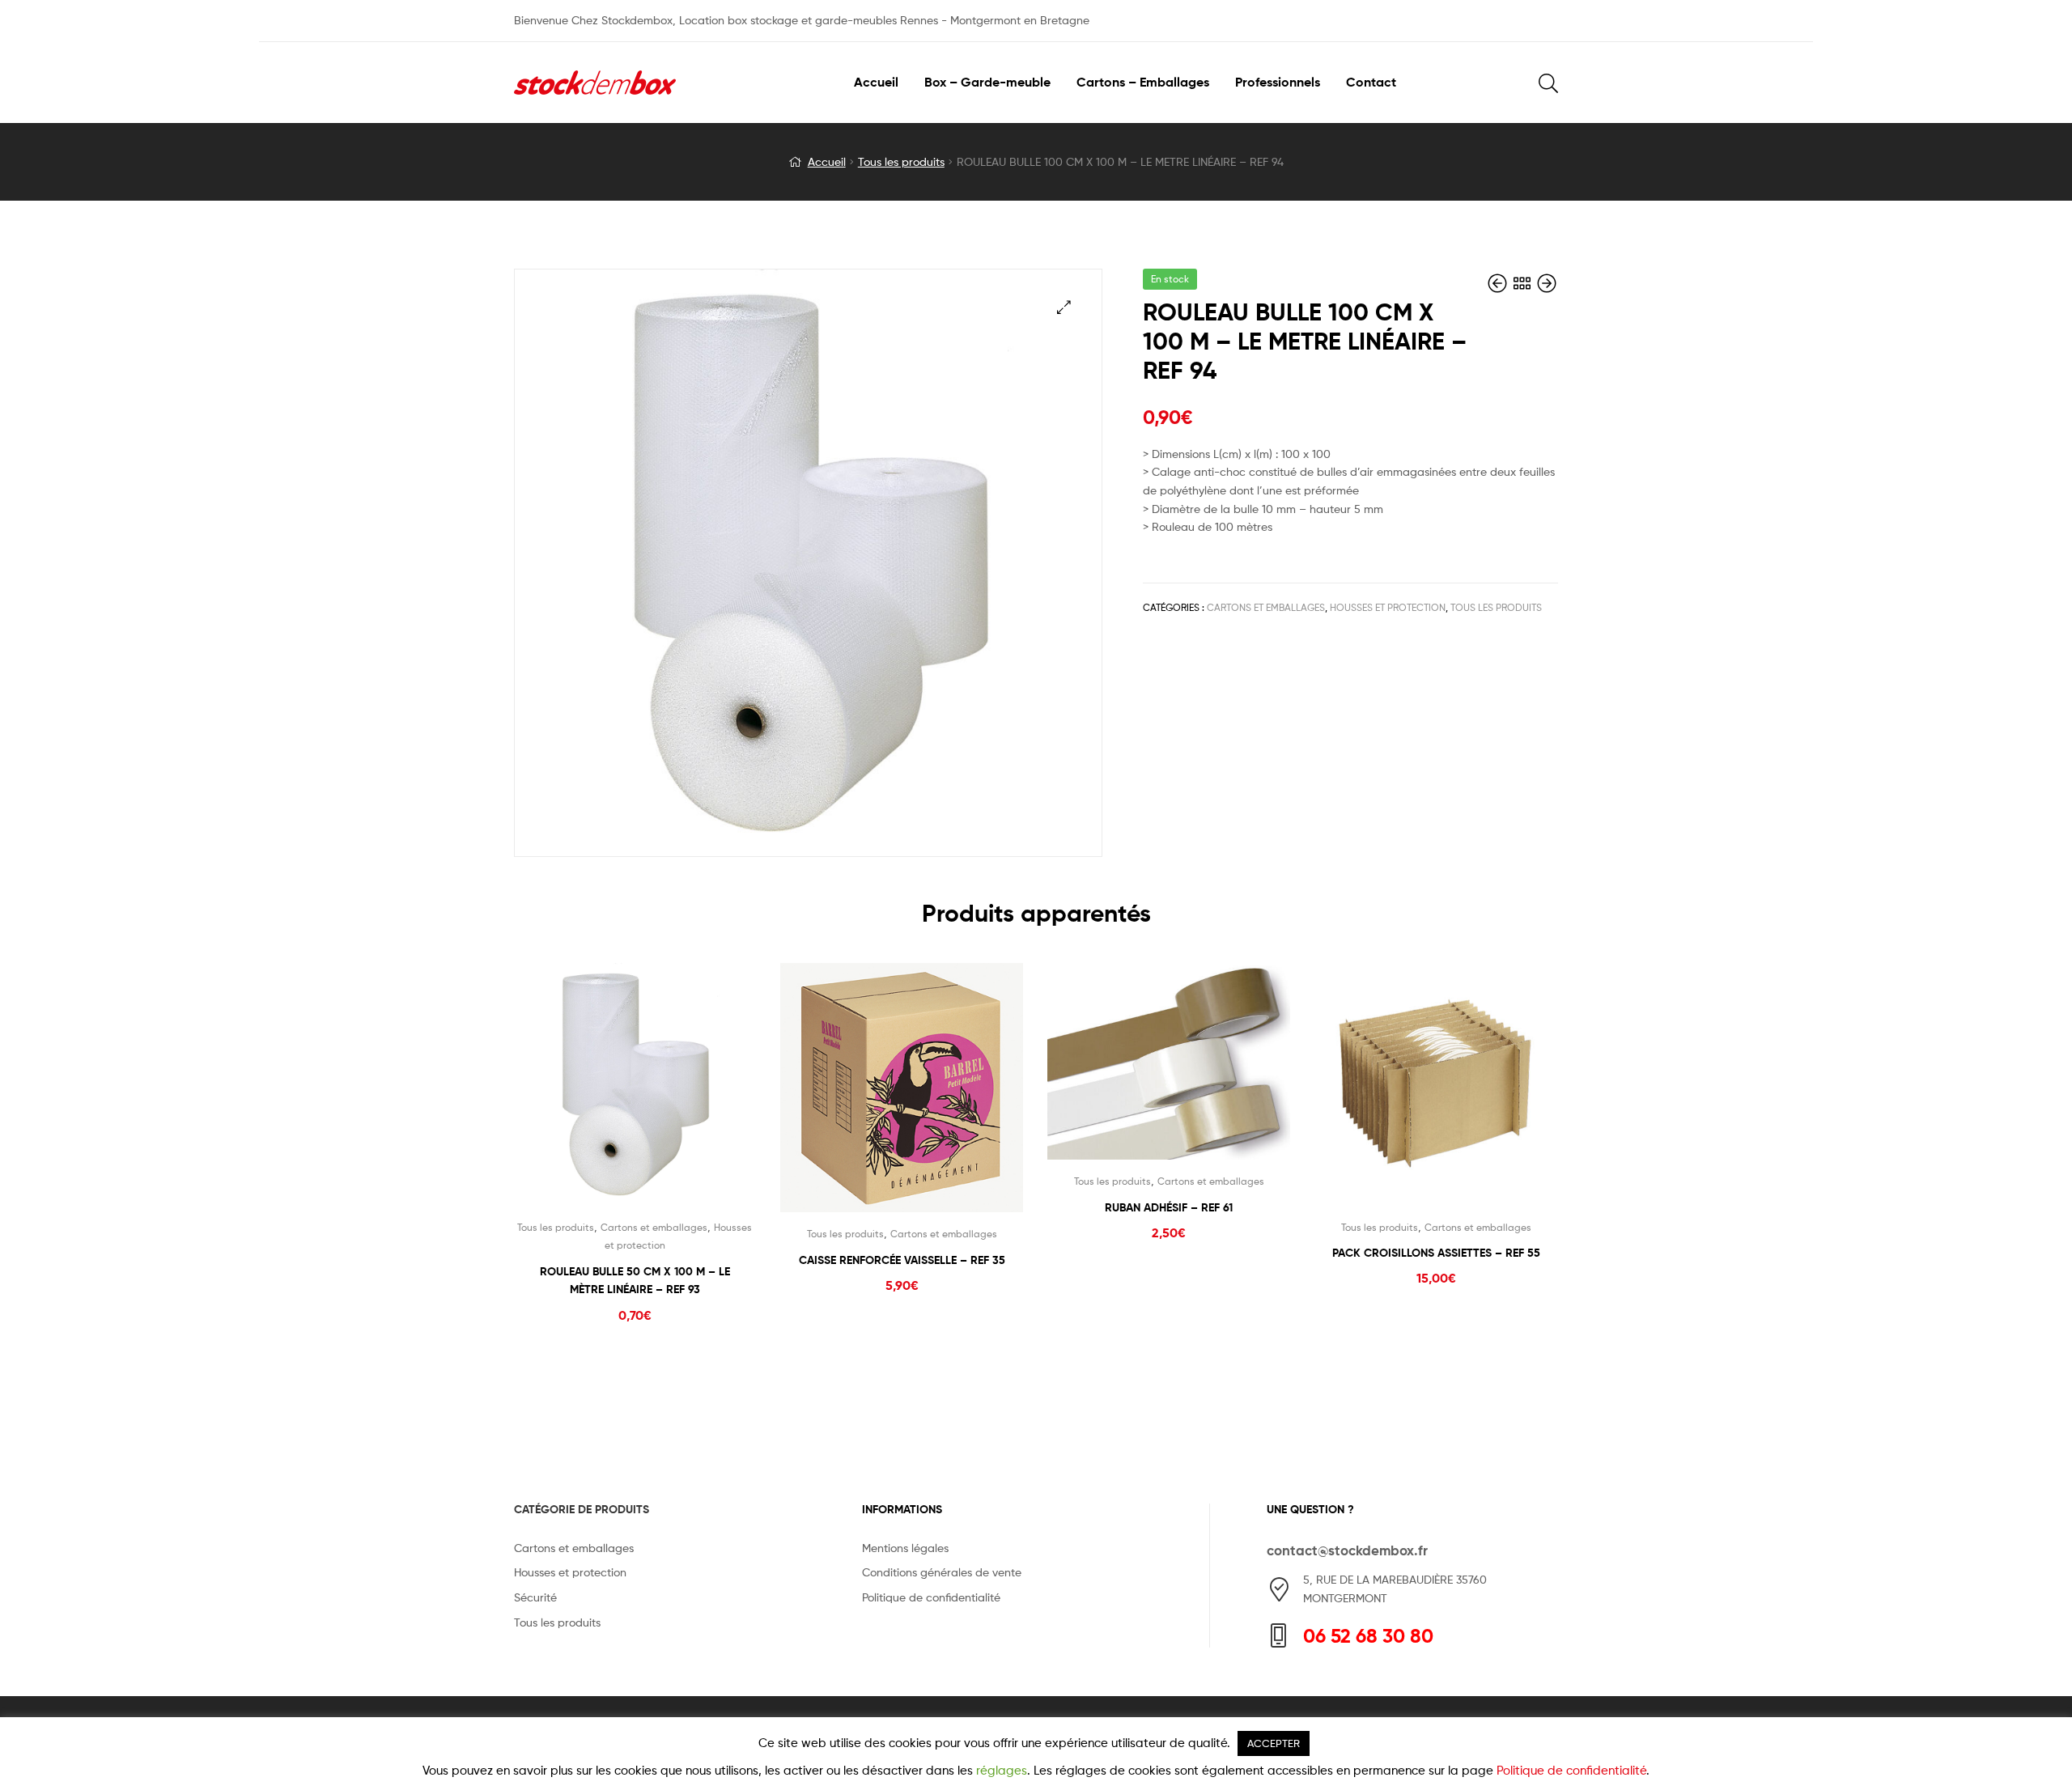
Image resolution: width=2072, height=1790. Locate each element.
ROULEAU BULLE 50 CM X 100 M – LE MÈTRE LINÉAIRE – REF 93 (635, 1281)
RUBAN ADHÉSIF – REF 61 (1169, 1207)
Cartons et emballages (1266, 607)
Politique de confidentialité (1571, 1771)
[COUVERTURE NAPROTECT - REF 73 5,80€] (1499, 284)
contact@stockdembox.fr (1347, 1550)
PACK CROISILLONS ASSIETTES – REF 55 (1436, 1253)
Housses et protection (1388, 607)
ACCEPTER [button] (1274, 1743)
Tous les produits (901, 161)
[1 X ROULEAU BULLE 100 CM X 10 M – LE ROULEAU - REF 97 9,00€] (1547, 284)
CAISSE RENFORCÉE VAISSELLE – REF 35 (902, 1260)
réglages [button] (1002, 1771)
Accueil (827, 161)
